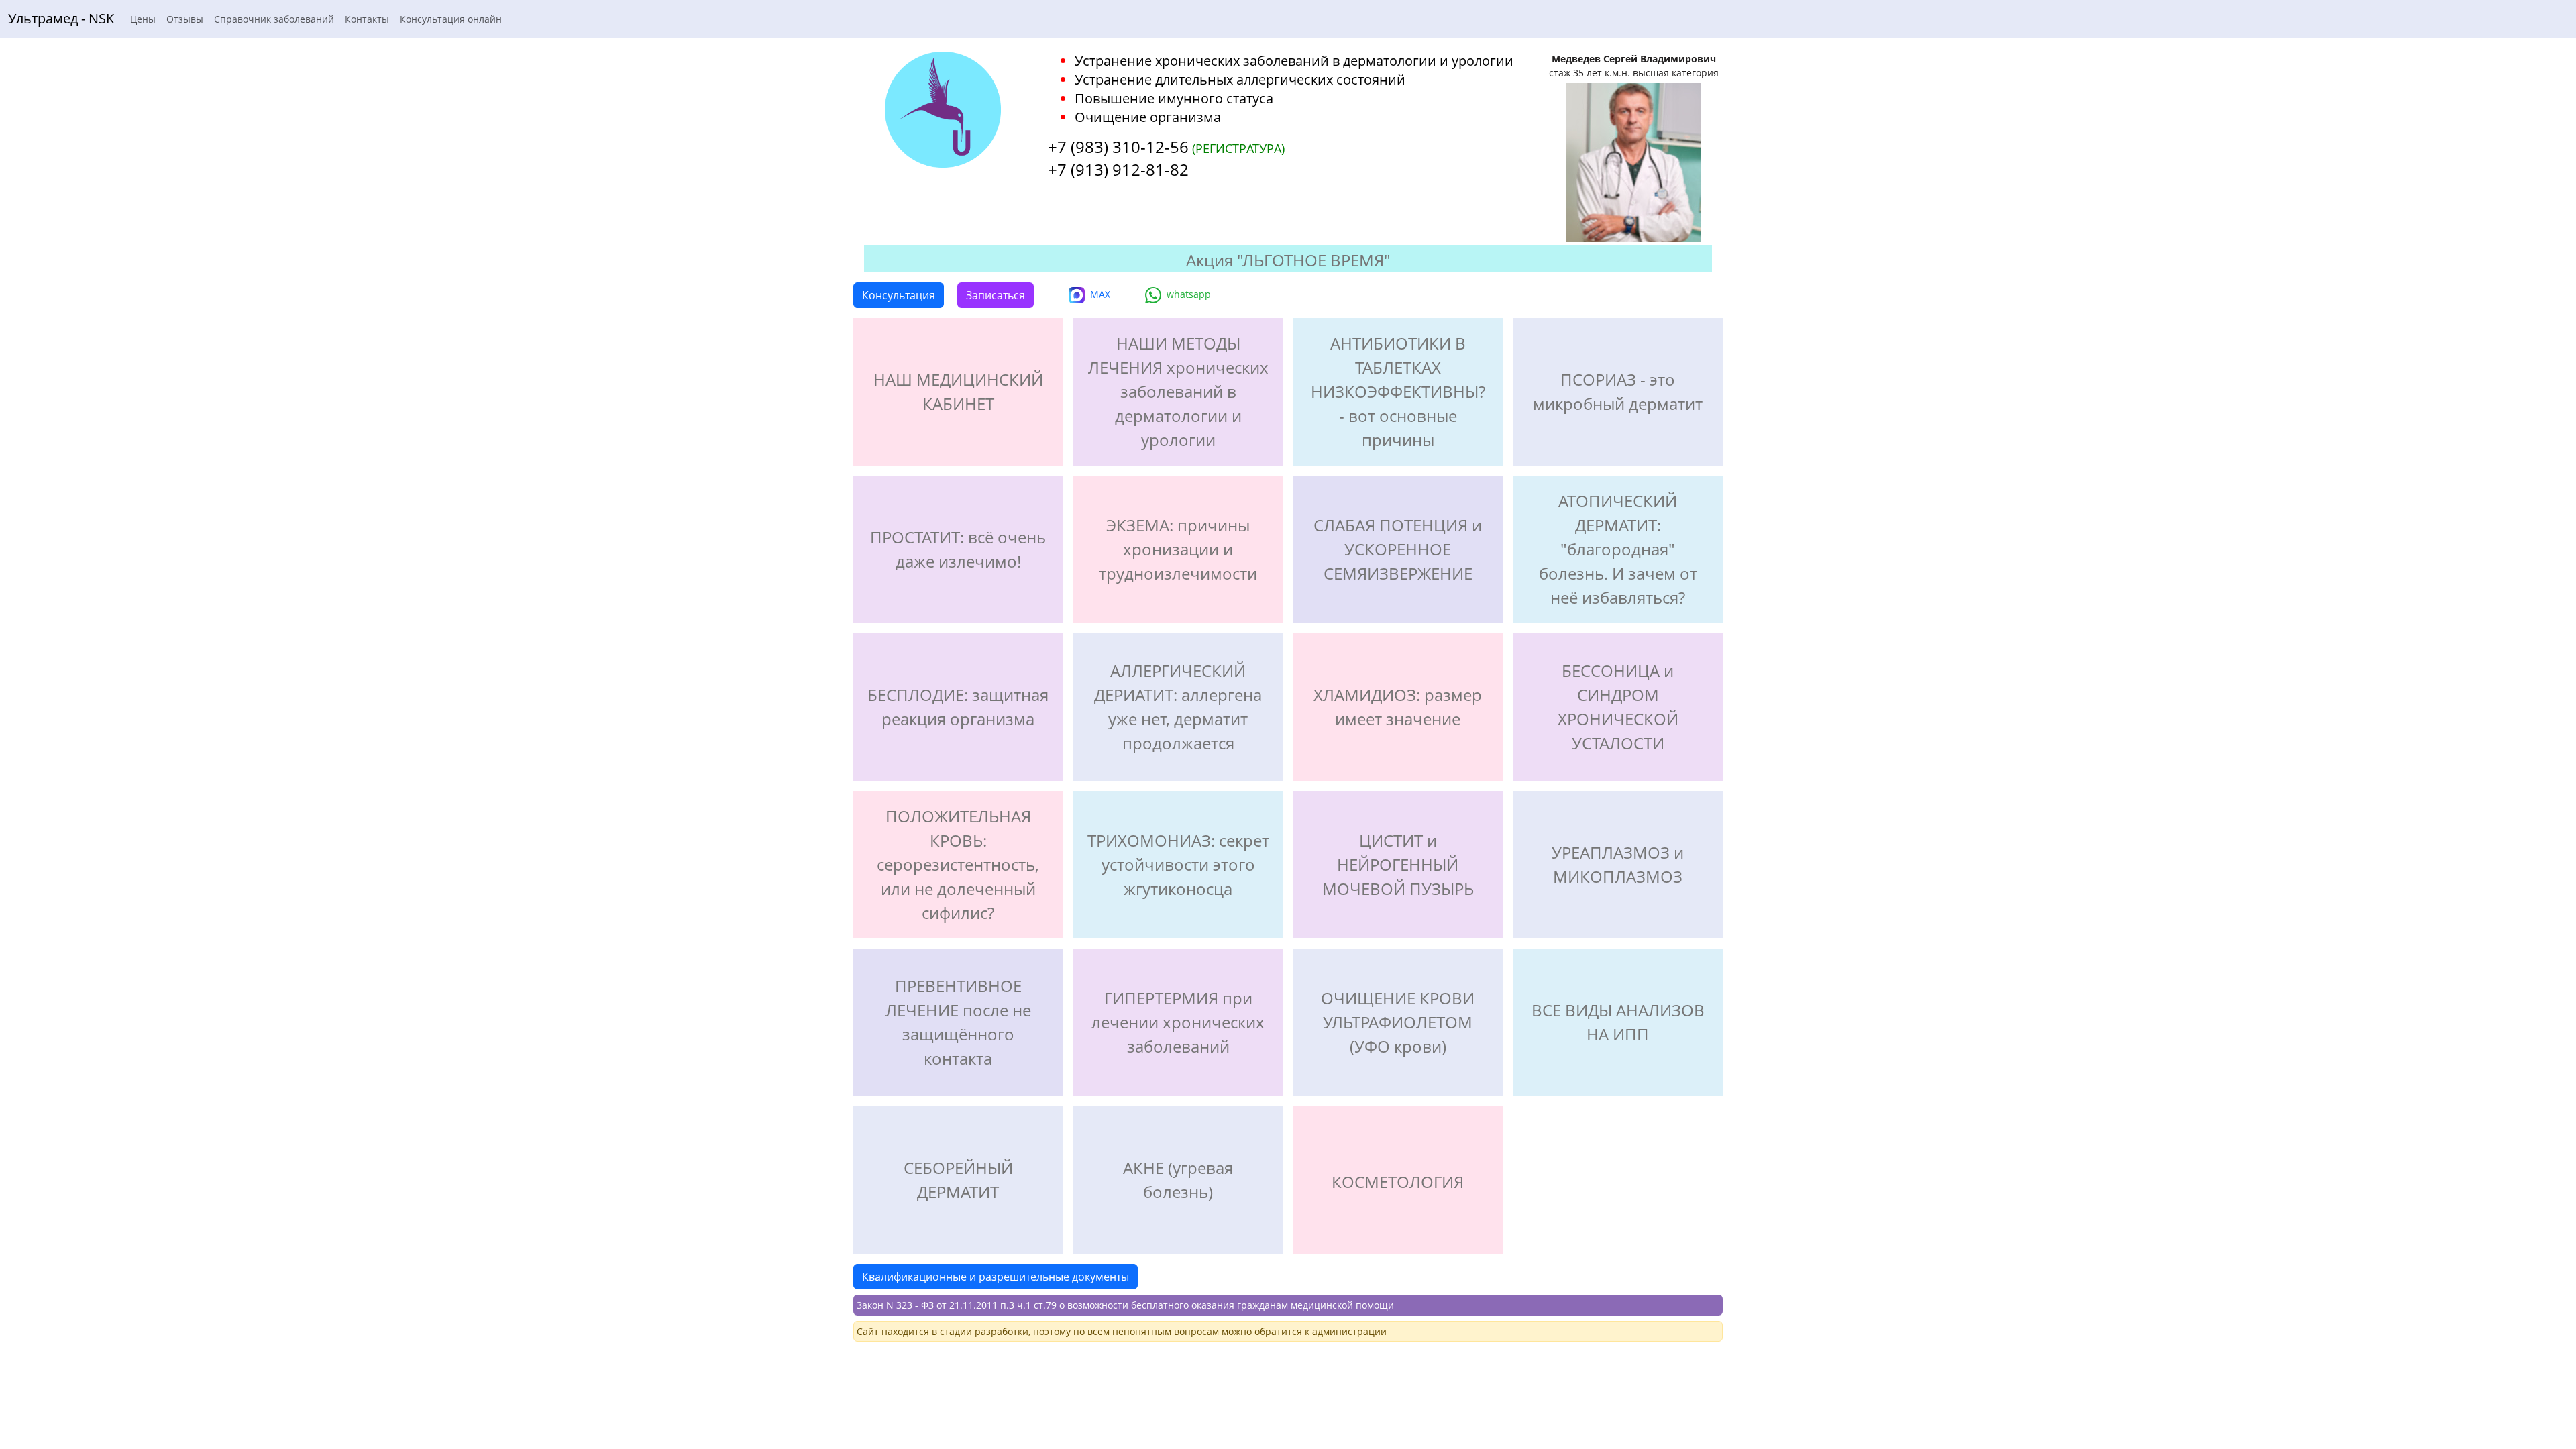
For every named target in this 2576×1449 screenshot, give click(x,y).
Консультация (899, 295)
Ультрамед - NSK (61, 18)
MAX (1100, 294)
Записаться (996, 295)
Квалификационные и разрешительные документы (996, 1277)
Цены (143, 19)
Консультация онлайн (451, 19)
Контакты (367, 19)
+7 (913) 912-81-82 (1118, 169)
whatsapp (1189, 294)
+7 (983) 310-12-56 (1118, 147)
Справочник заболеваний (274, 19)
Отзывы (185, 19)
